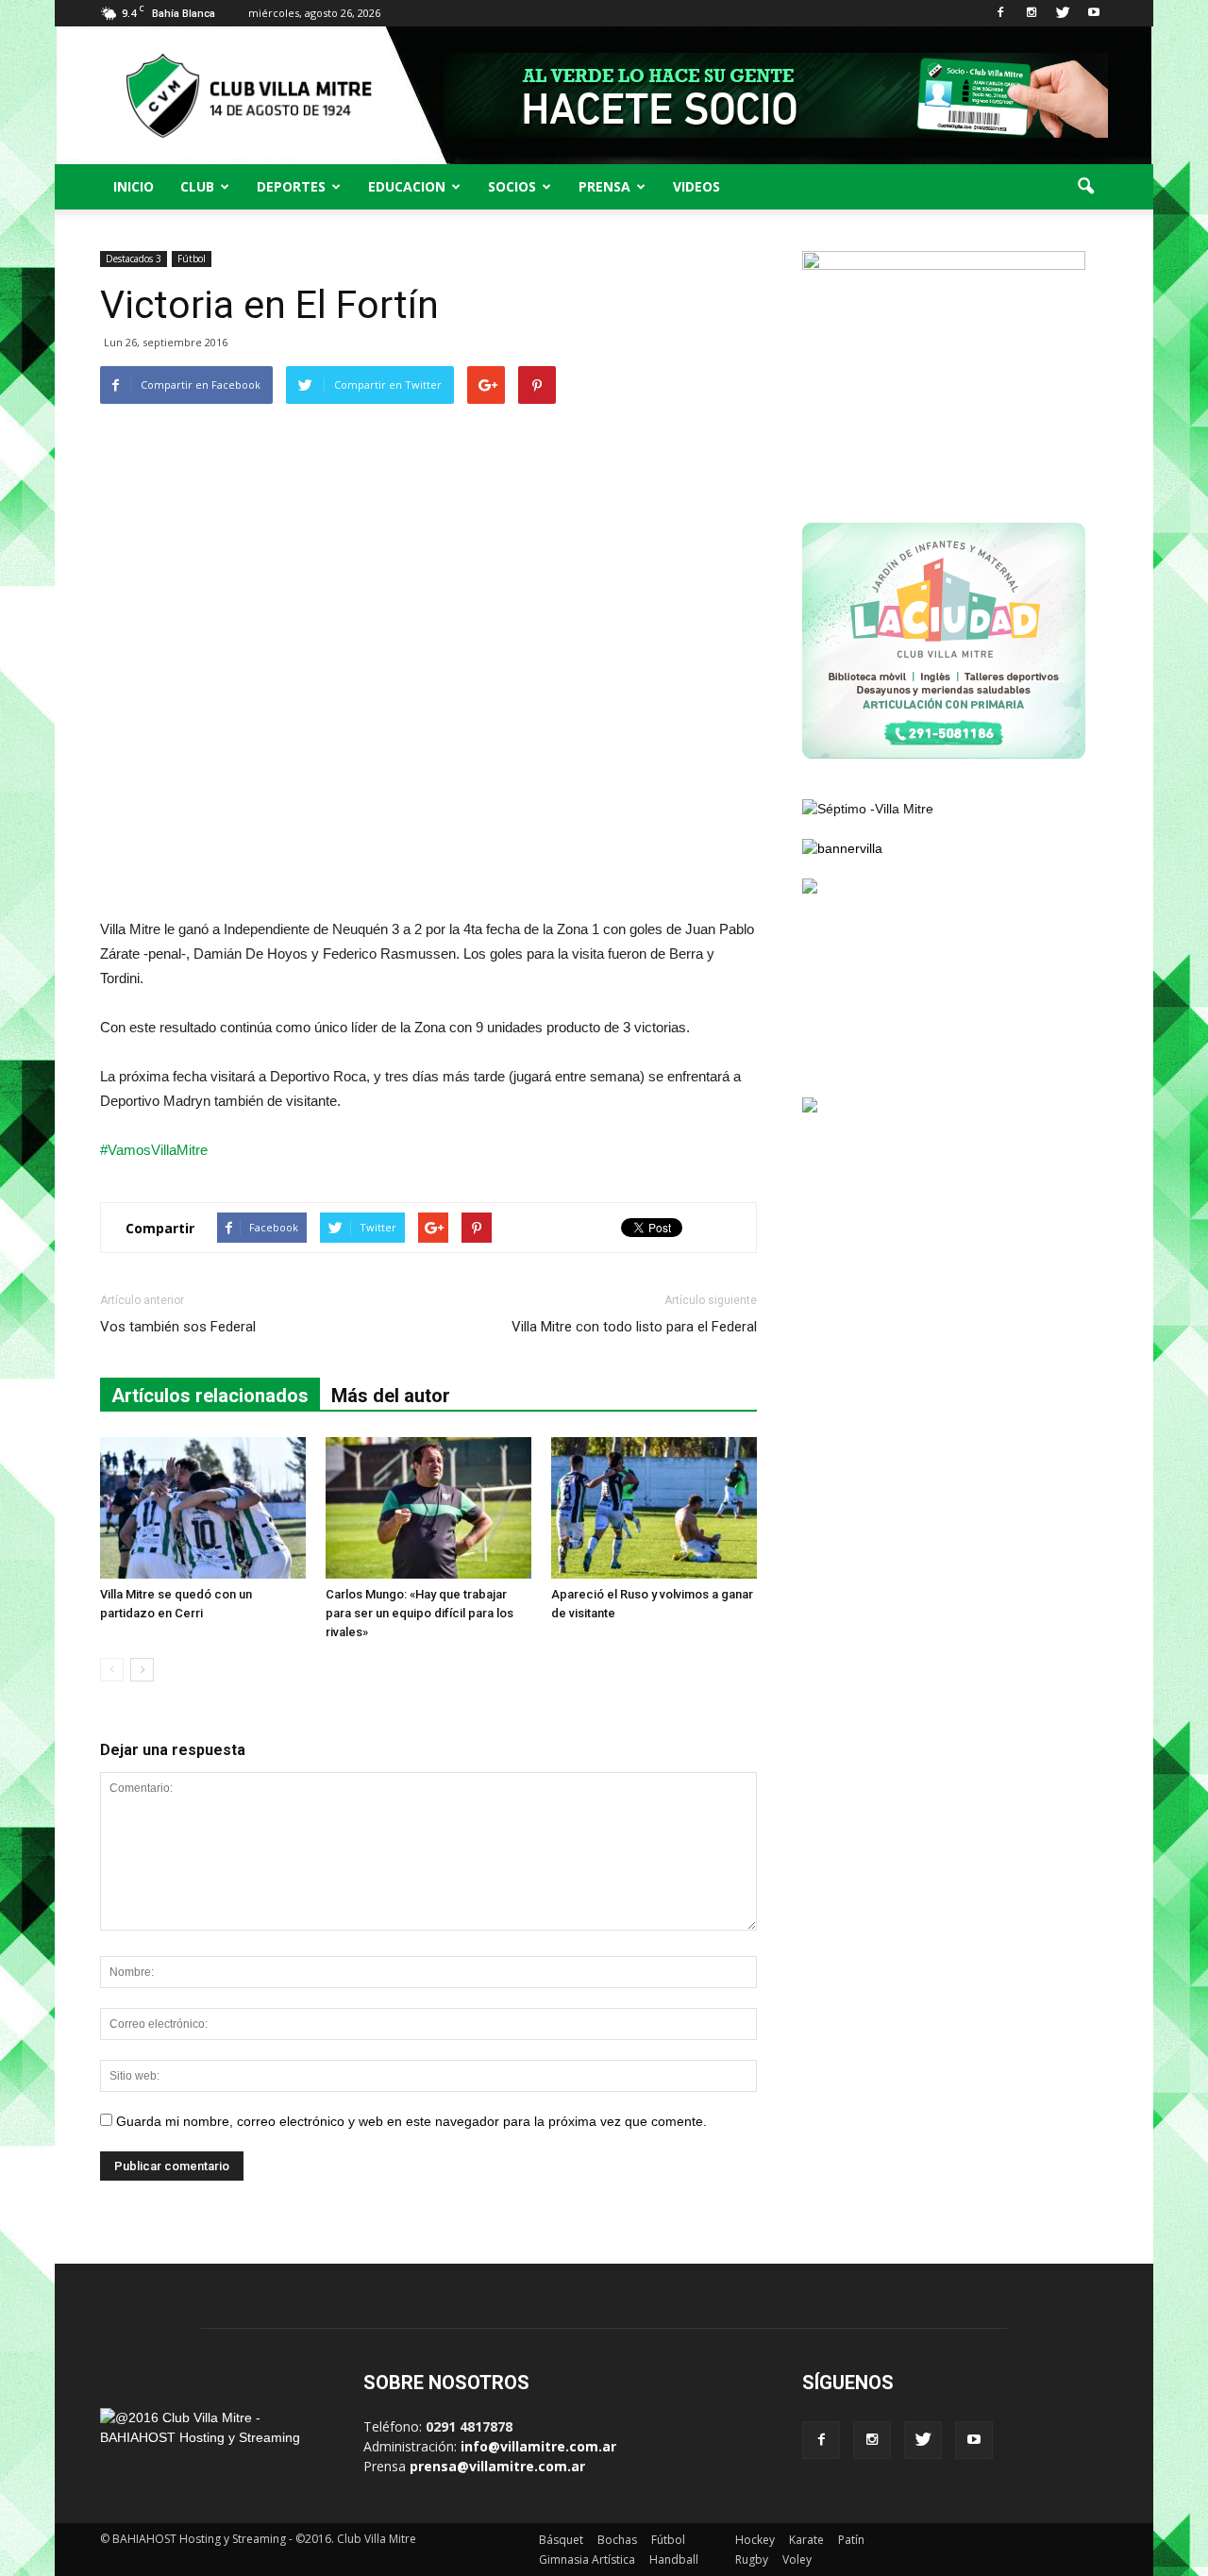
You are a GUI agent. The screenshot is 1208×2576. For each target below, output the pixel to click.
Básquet (561, 2540)
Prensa (604, 186)
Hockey (755, 2540)
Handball (674, 2559)
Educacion (407, 186)
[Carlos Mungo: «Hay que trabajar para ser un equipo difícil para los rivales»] (428, 1508)
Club (197, 186)
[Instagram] (1032, 13)
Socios (512, 186)
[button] (1085, 187)
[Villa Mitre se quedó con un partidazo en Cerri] (203, 1508)
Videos (696, 186)
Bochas (617, 2540)
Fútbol (192, 259)
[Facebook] (1000, 13)
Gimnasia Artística (587, 2559)
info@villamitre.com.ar (538, 2446)
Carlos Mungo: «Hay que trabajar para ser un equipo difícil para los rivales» (419, 1613)
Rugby (752, 2559)
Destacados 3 (134, 259)
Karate (806, 2540)
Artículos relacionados (210, 1396)
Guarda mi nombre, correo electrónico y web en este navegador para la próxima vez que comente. (411, 2121)
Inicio (134, 186)
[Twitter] (1063, 13)
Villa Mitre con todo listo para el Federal (634, 1327)
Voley (797, 2559)
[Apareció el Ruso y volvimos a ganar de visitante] (654, 1508)
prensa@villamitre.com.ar (497, 2466)
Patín (851, 2540)
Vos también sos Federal (178, 1327)
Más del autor (391, 1396)
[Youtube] (1094, 13)
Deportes (291, 186)
